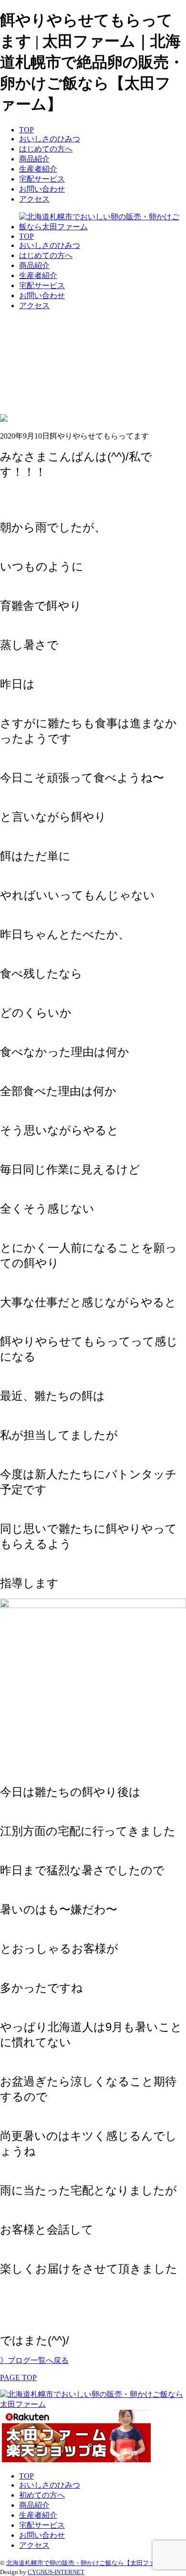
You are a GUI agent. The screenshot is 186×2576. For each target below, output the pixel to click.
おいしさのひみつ (50, 139)
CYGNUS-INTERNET (56, 2572)
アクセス (34, 199)
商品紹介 (34, 159)
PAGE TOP (18, 2377)
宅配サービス (42, 179)
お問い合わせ (42, 189)
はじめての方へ (46, 149)
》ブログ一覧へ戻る (34, 2360)
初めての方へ (42, 2495)
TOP (26, 130)
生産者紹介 (38, 169)
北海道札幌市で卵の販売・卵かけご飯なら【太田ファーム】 (90, 2563)
